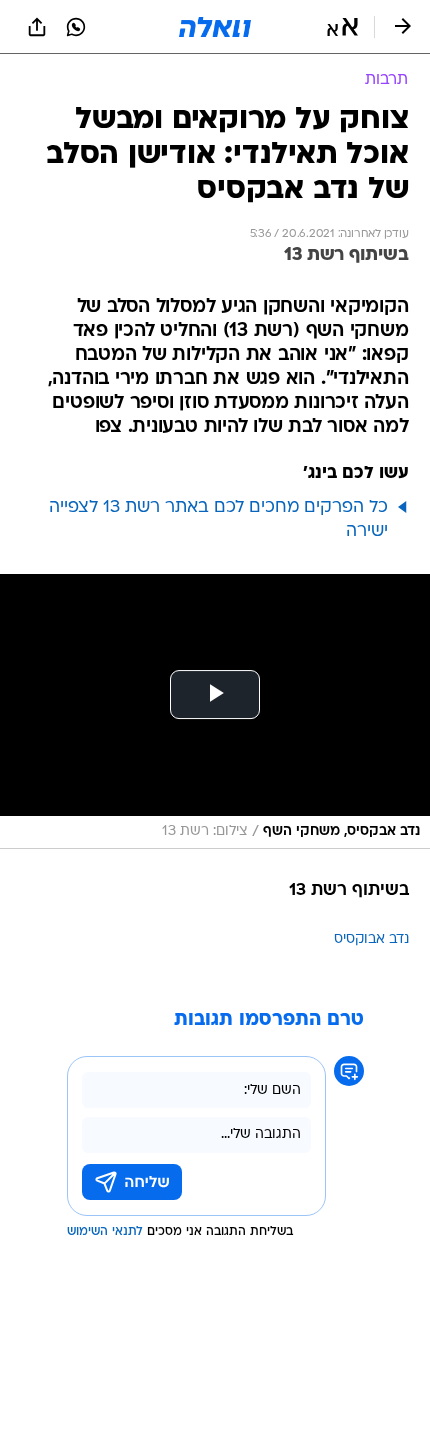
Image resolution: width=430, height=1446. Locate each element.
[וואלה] (215, 27)
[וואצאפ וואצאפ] (76, 27)
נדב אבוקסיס (371, 939)
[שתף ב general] (37, 27)
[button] (342, 27)
